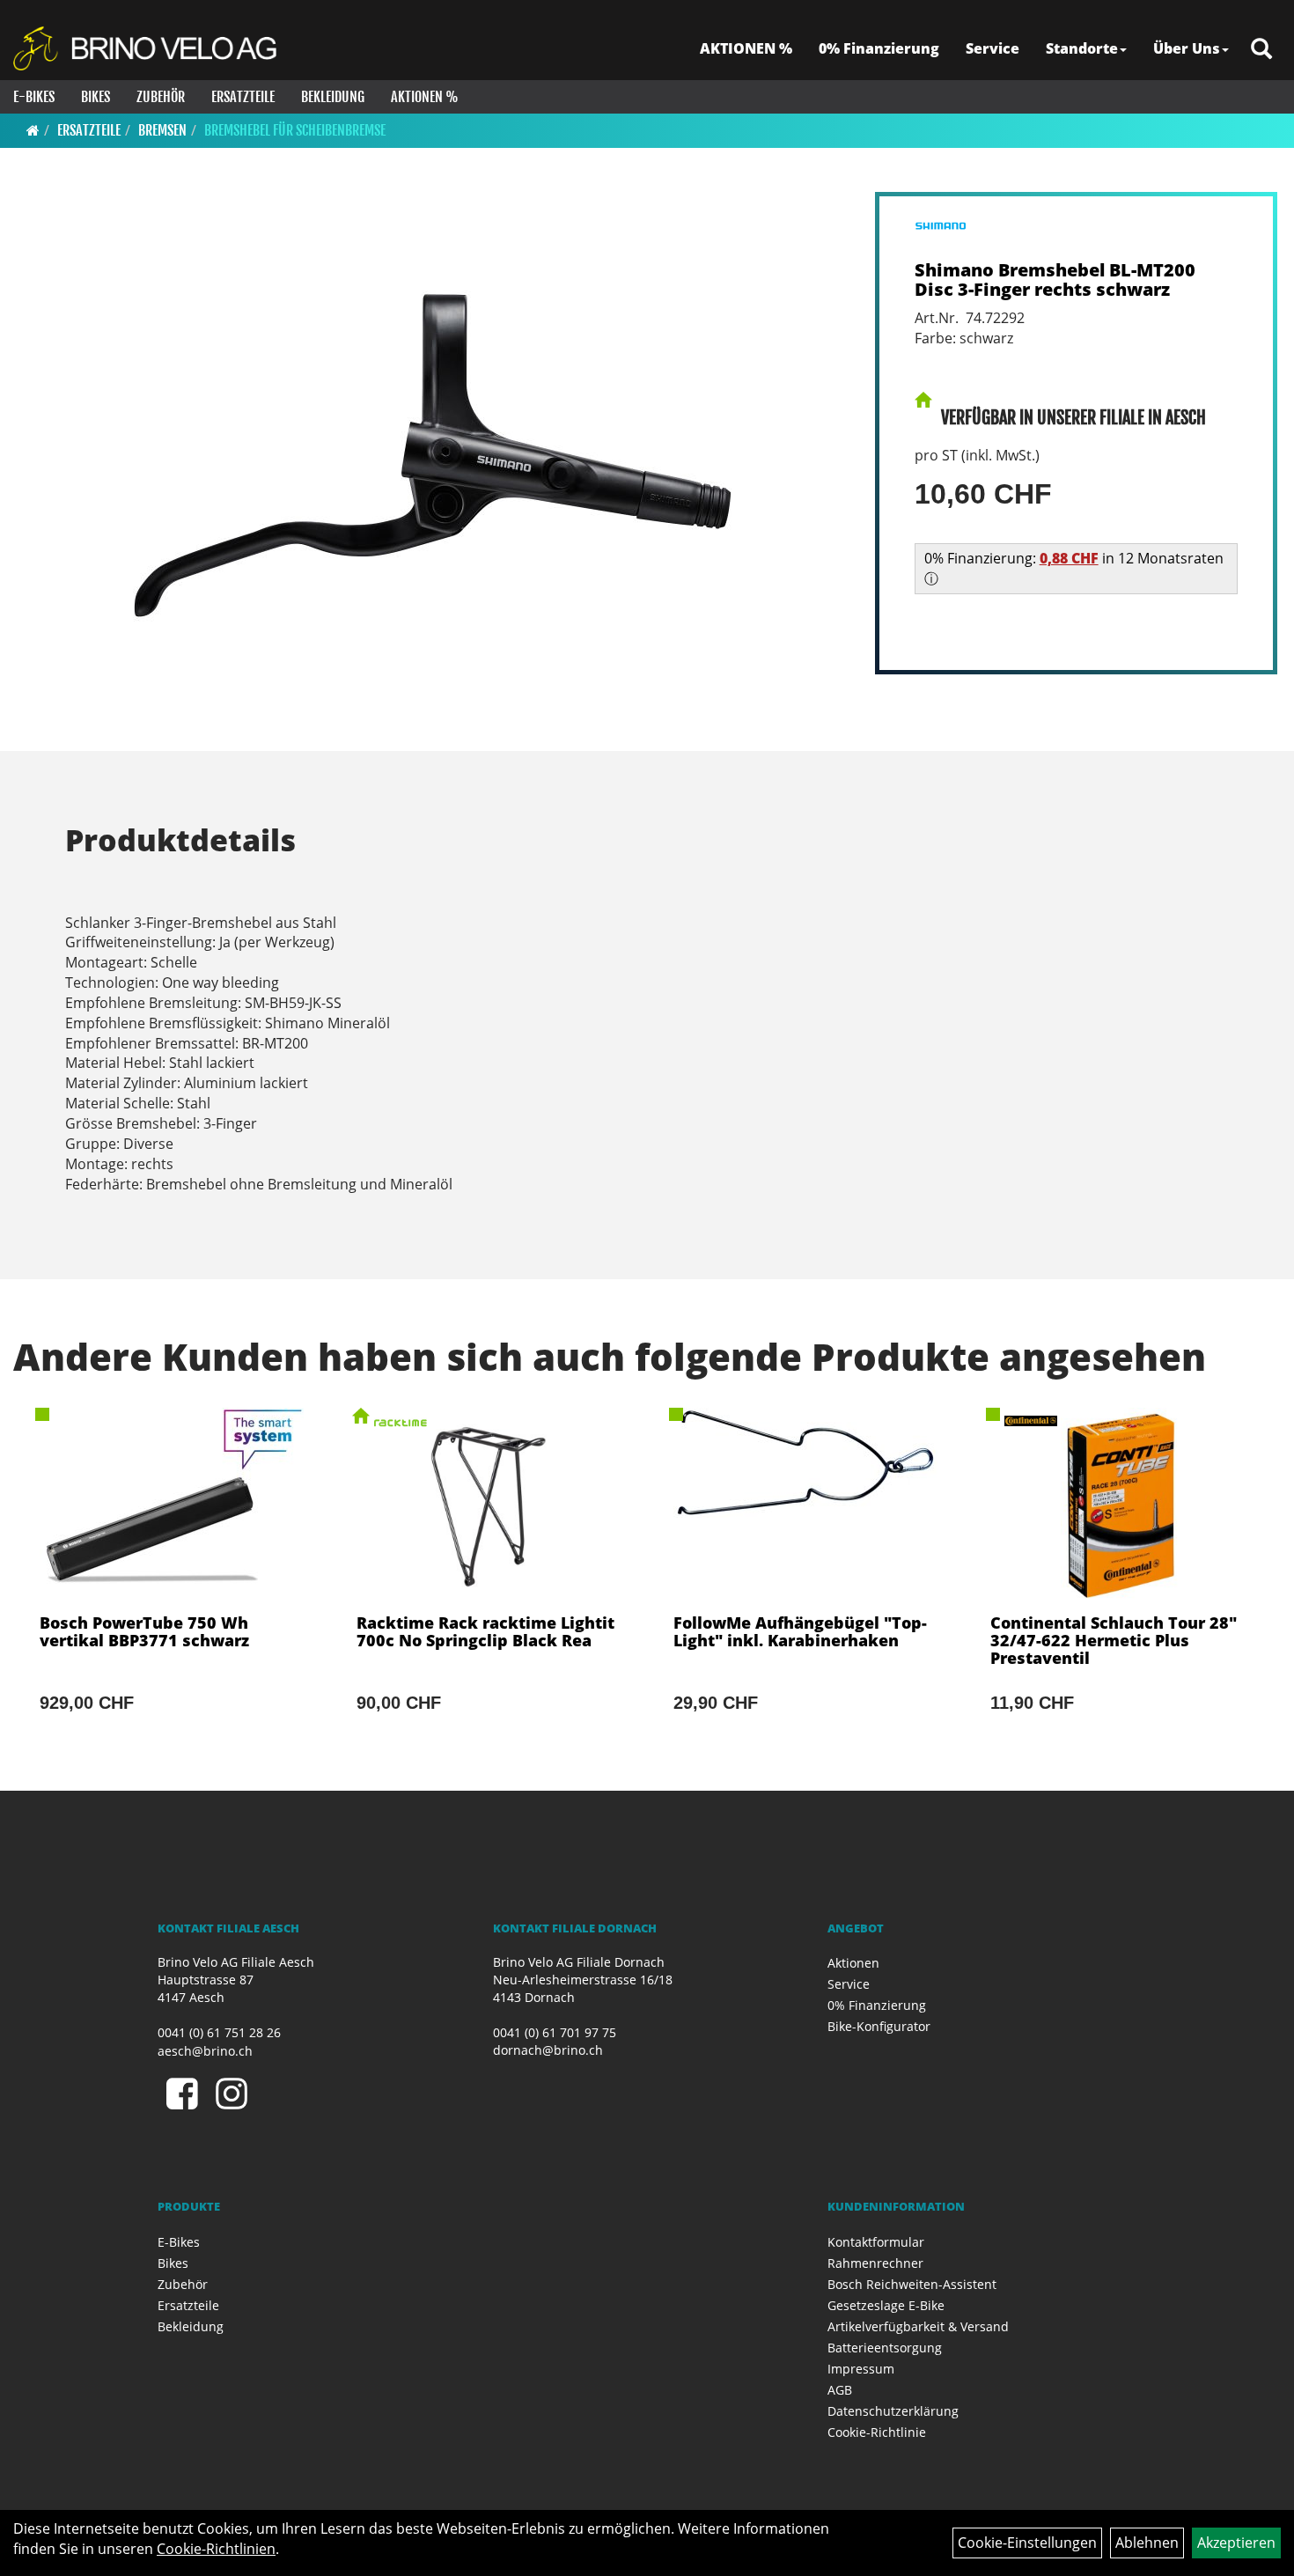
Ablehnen (1147, 2543)
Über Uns (1187, 48)
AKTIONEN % (746, 48)
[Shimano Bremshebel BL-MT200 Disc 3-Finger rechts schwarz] (433, 456)
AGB (840, 2390)
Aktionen (853, 1963)
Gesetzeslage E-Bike (886, 2305)
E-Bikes (34, 97)
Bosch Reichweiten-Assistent (912, 2284)
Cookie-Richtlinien (216, 2549)
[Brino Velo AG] (147, 48)
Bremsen (162, 130)
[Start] (33, 130)
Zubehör (161, 97)
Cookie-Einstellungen (1027, 2543)
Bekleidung (333, 97)
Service (993, 48)
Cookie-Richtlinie (877, 2432)
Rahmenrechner (875, 2263)
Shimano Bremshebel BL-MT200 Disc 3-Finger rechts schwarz (1055, 280)
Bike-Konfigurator (879, 2026)
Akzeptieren (1236, 2543)
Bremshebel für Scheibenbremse (295, 130)
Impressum (861, 2369)
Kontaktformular (876, 2242)
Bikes (96, 97)
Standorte (1082, 48)
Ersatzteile (243, 97)
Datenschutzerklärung (893, 2411)
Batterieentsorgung (885, 2348)
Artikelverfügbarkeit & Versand (918, 2326)
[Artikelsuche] (1261, 50)
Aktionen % (425, 97)
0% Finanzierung (879, 48)
